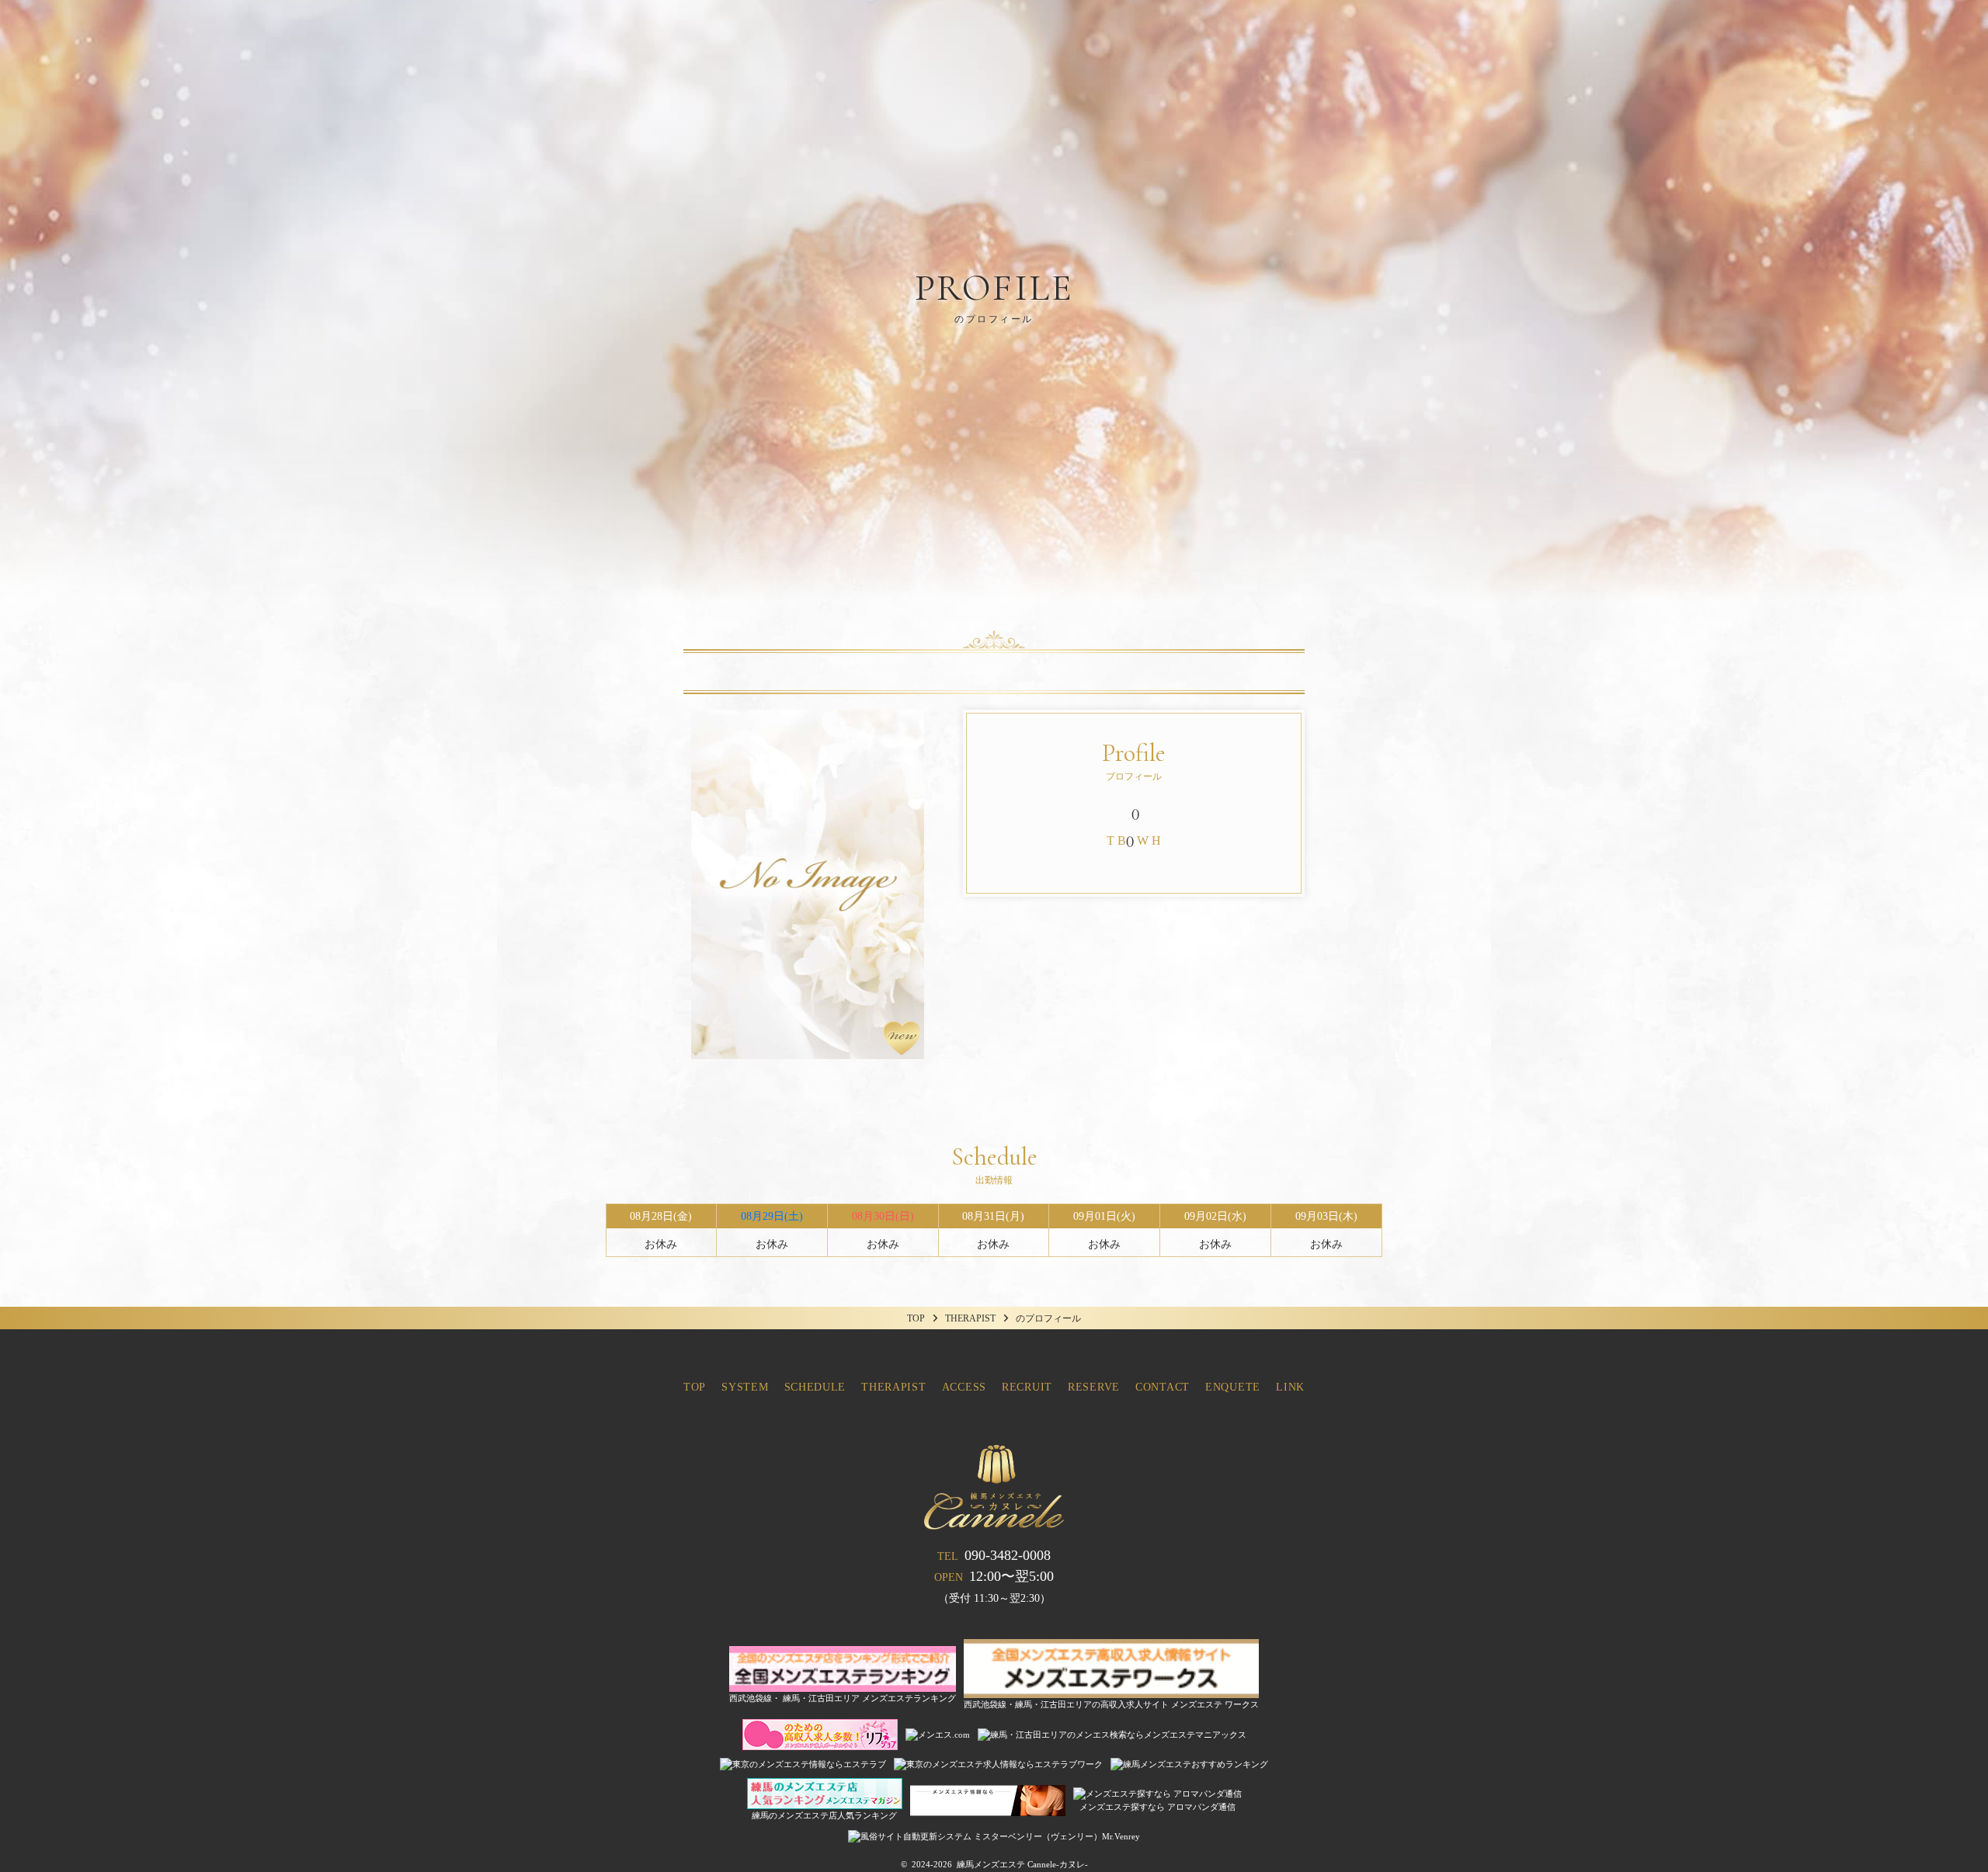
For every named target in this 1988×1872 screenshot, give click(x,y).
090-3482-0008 (994, 1555)
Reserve (1094, 1387)
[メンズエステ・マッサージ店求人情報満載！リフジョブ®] (820, 1743)
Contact (1163, 1387)
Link (1290, 1387)
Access (964, 1387)
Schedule (815, 1387)
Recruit (1027, 1387)
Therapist (893, 1387)
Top (695, 1387)
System (745, 1387)
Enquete (1233, 1387)
